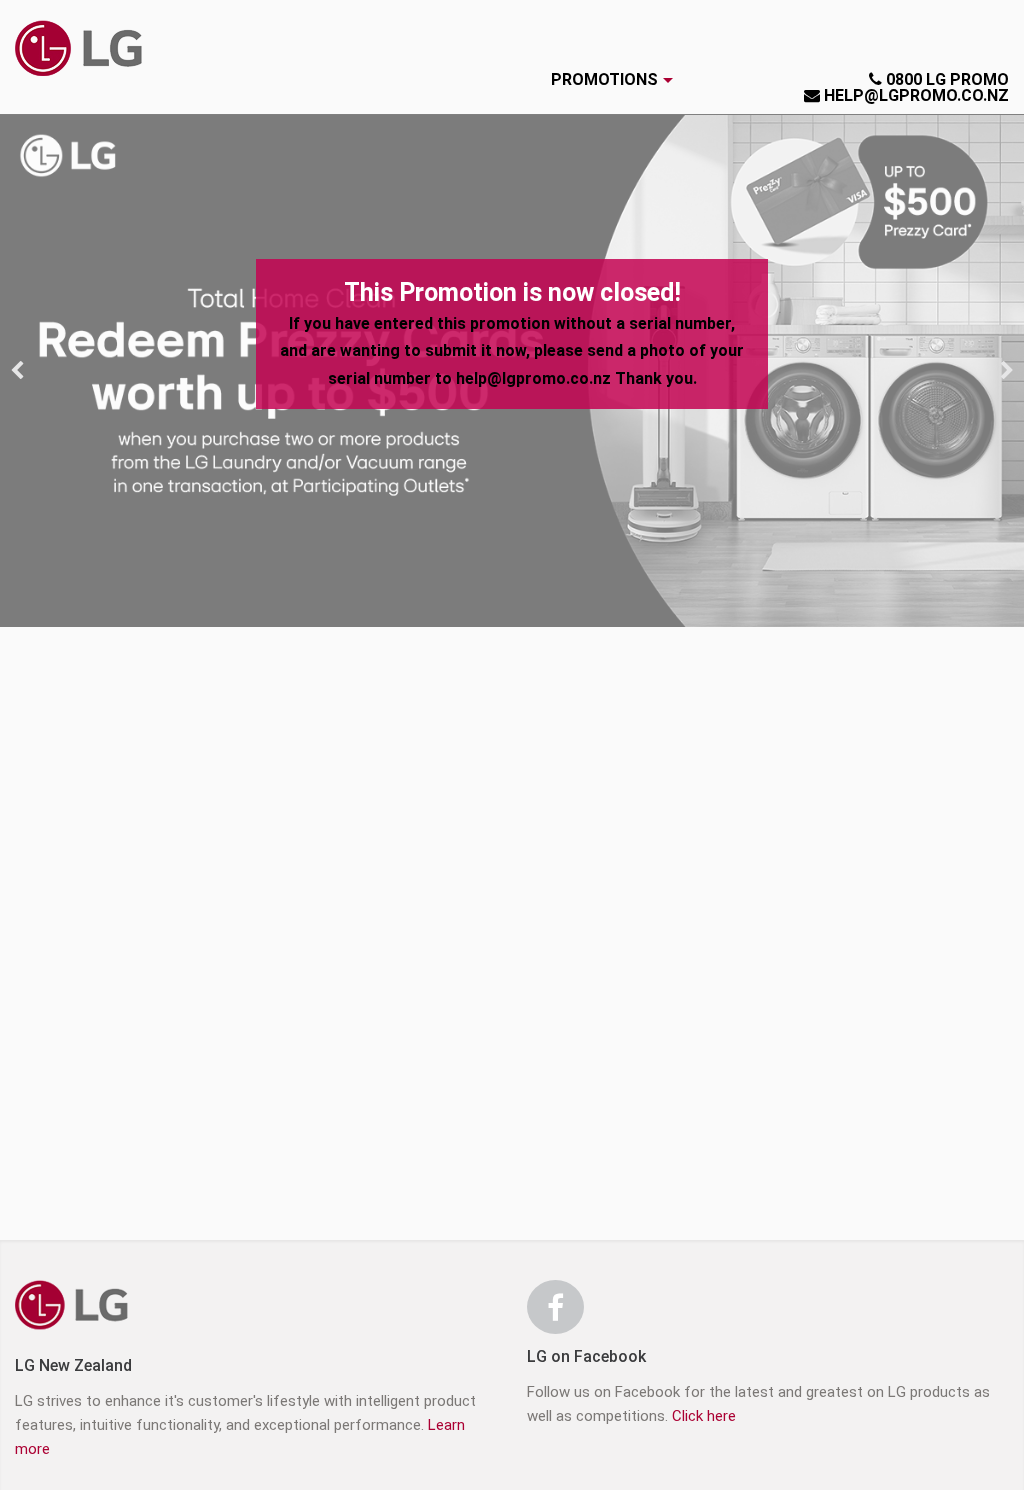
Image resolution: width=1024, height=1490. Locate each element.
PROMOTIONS (604, 79)
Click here (704, 1416)
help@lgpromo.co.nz (914, 96)
